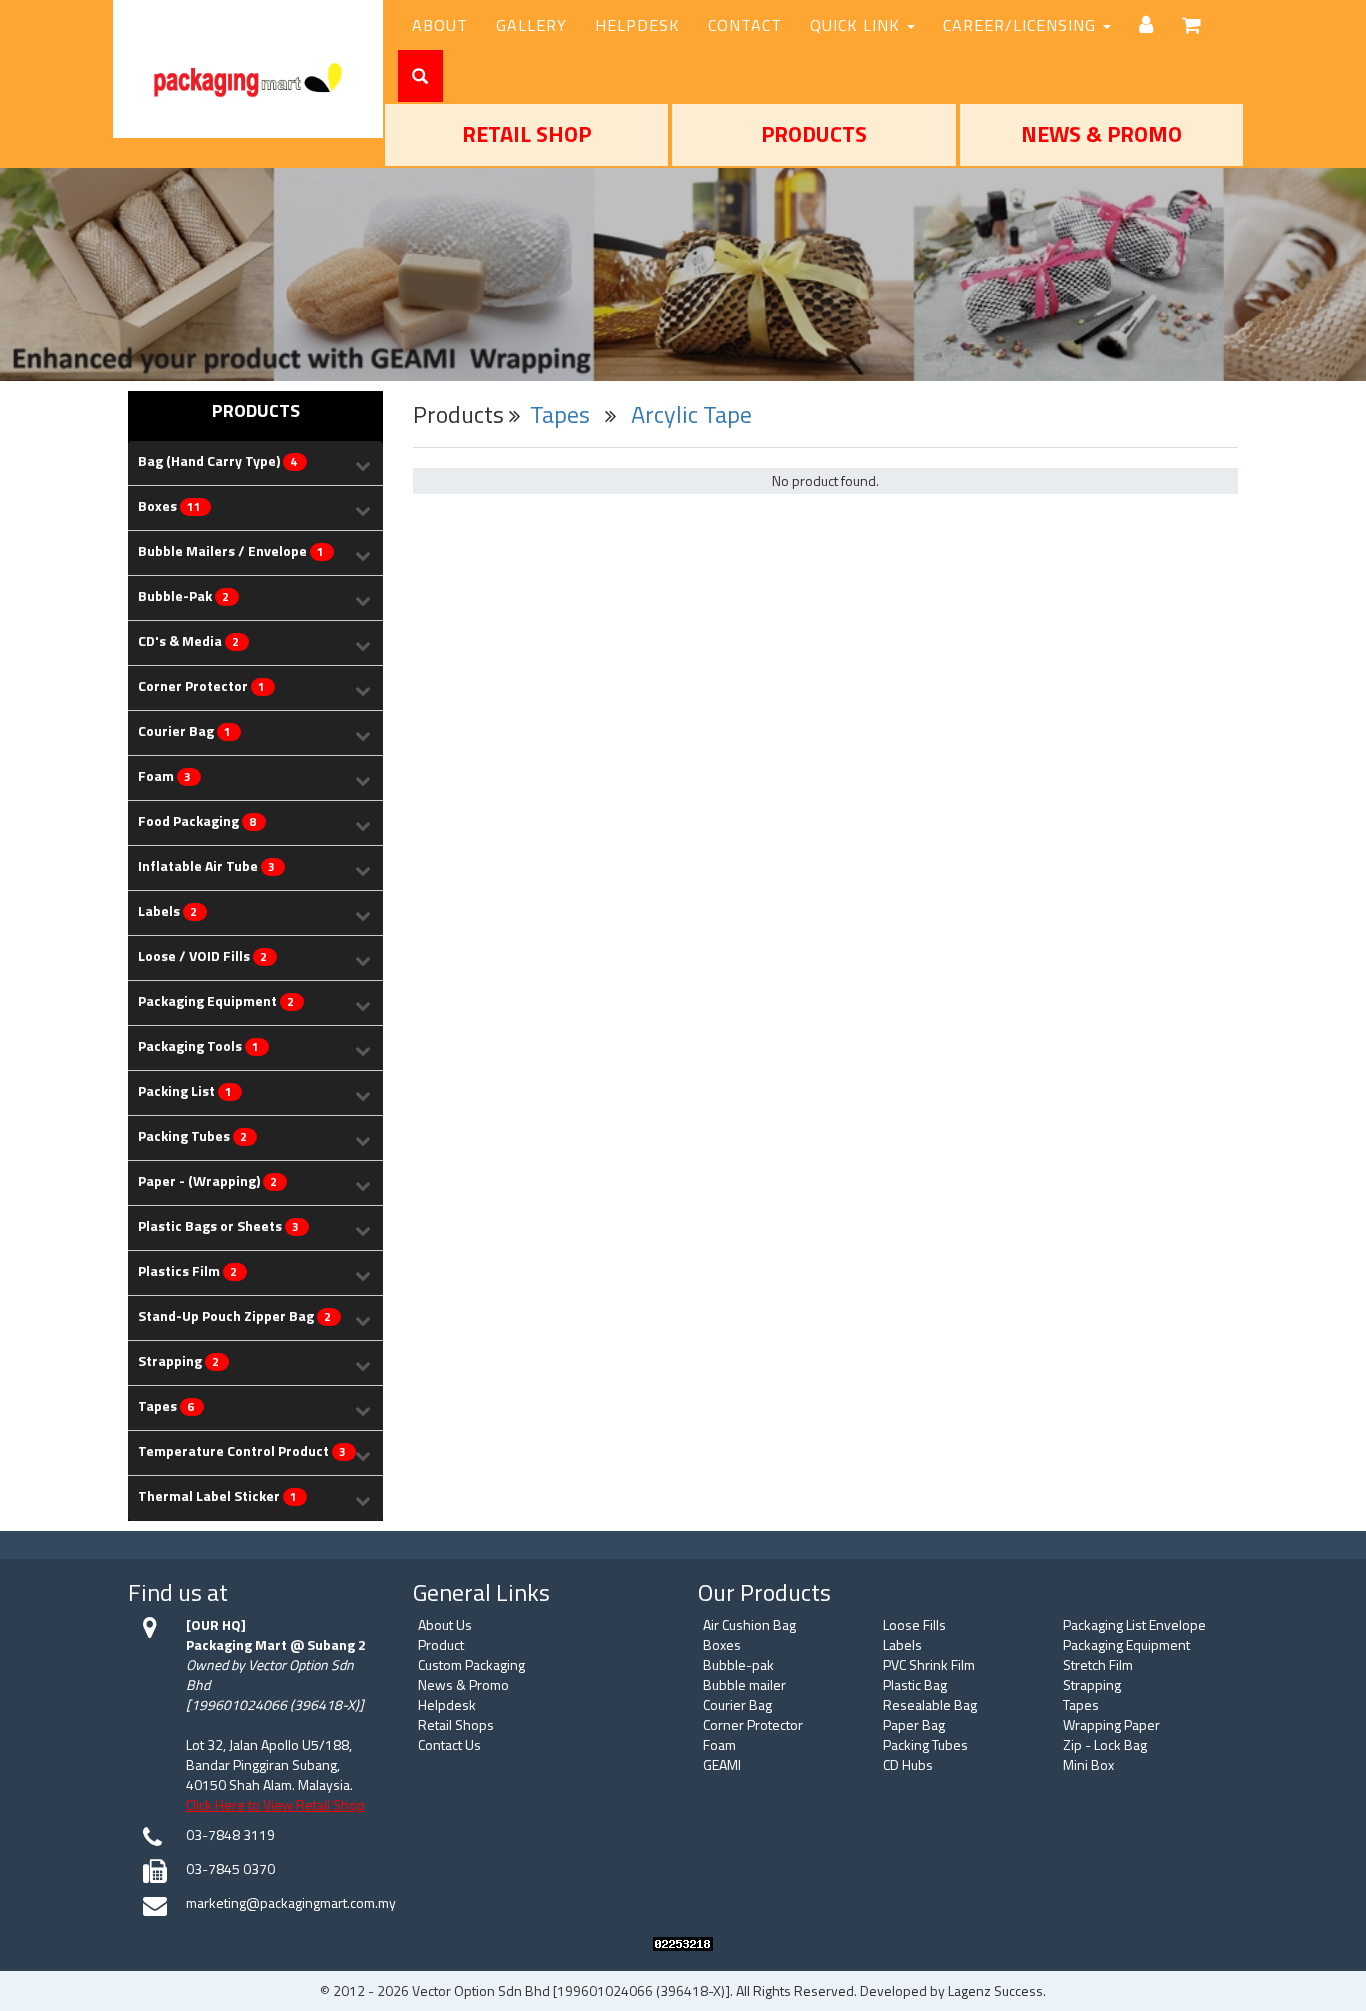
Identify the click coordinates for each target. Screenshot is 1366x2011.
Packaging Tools (198, 1046)
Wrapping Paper (1111, 1724)
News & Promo (463, 1684)
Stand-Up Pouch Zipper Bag (234, 1316)
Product (441, 1644)
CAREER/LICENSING (1022, 25)
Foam (164, 776)
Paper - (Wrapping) (207, 1181)
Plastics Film (187, 1271)
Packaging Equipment (216, 1001)
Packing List (185, 1091)
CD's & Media (188, 641)
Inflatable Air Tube (206, 866)
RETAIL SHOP (526, 134)
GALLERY (531, 25)
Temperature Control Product (242, 1451)
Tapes (166, 1406)
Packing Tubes (192, 1136)
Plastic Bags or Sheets (218, 1226)
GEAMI (722, 1764)
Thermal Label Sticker (217, 1496)
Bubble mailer (744, 1684)
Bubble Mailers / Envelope (231, 551)
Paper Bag (914, 1724)
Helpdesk (447, 1704)
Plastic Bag (915, 1684)
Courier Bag (184, 731)
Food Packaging (197, 821)
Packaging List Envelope (1134, 1624)
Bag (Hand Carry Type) (217, 461)
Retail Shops (456, 1724)
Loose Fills (914, 1624)
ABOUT (440, 25)
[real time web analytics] (683, 1942)
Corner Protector (201, 686)
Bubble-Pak (183, 596)
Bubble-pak (738, 1664)
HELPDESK (637, 25)
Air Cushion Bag (749, 1624)
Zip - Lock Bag (1105, 1744)
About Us (445, 1624)
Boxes (169, 506)
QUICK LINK (857, 25)
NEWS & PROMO (1101, 134)
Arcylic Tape (691, 414)
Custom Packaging (471, 1664)
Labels (167, 911)
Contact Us (449, 1744)
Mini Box (1088, 1764)
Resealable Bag (930, 1704)
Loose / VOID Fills (202, 956)
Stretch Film (1098, 1664)
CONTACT (745, 25)
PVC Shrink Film (929, 1664)
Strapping (178, 1361)
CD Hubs (908, 1764)
